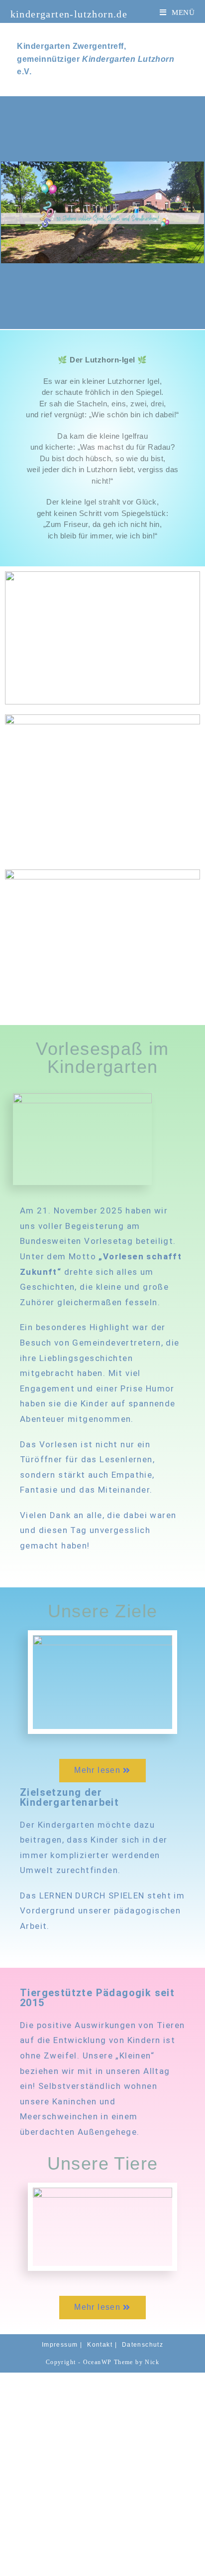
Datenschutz (143, 2345)
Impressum (60, 2345)
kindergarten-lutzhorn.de (69, 14)
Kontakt (100, 2345)
